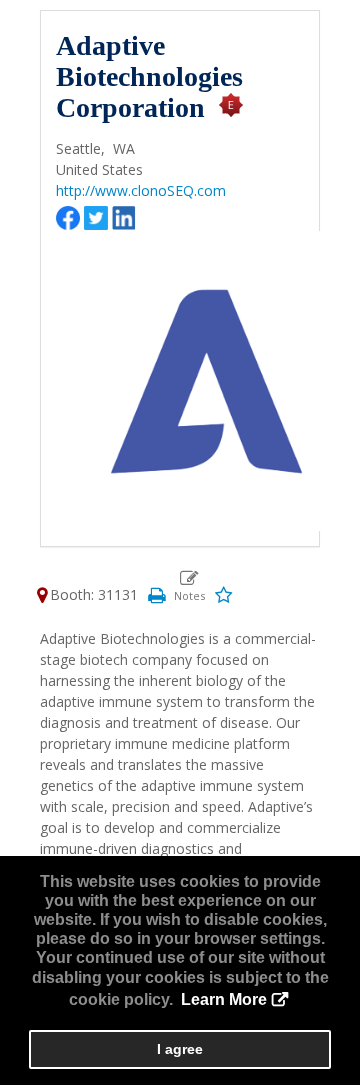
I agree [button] (180, 1049)
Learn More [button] (224, 999)
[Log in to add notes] (189, 586)
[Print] (156, 594)
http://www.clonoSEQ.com (141, 190)
